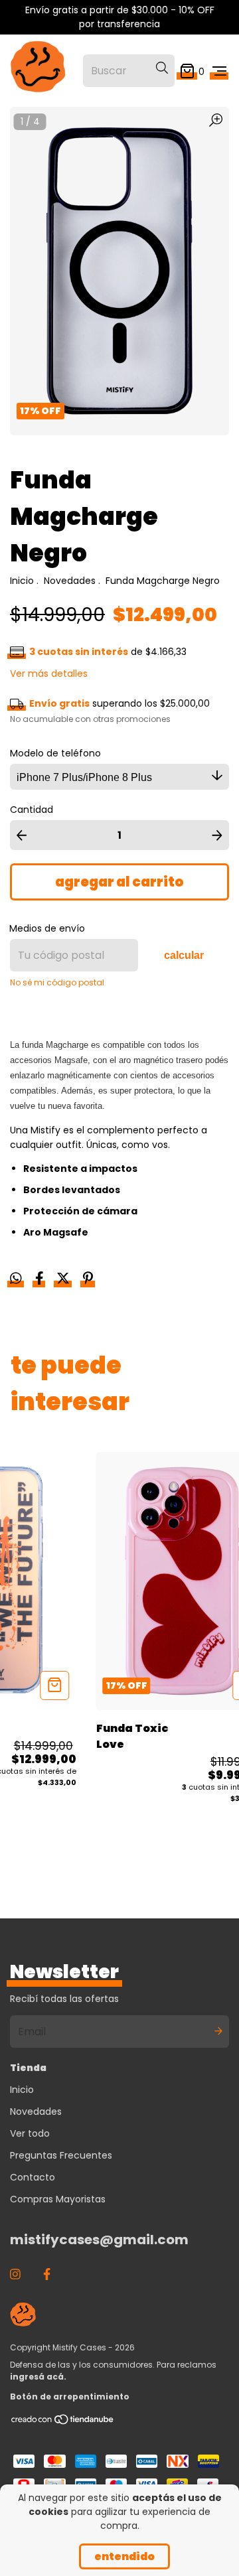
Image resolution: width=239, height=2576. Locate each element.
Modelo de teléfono (55, 753)
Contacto (33, 2177)
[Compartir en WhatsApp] (16, 1279)
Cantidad (32, 810)
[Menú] (219, 71)
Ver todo (30, 2133)
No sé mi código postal (57, 982)
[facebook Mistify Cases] (47, 2274)
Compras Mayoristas (58, 2199)
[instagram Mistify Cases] (15, 2274)
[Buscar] (162, 68)
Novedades (70, 581)
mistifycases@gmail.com (99, 2240)
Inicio (22, 581)
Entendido (124, 2556)
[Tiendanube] (63, 2422)
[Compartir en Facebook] (41, 1280)
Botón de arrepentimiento (70, 2397)
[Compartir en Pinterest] (88, 1280)
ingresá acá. (38, 2377)
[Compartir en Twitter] (64, 1280)
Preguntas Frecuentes (61, 2155)
